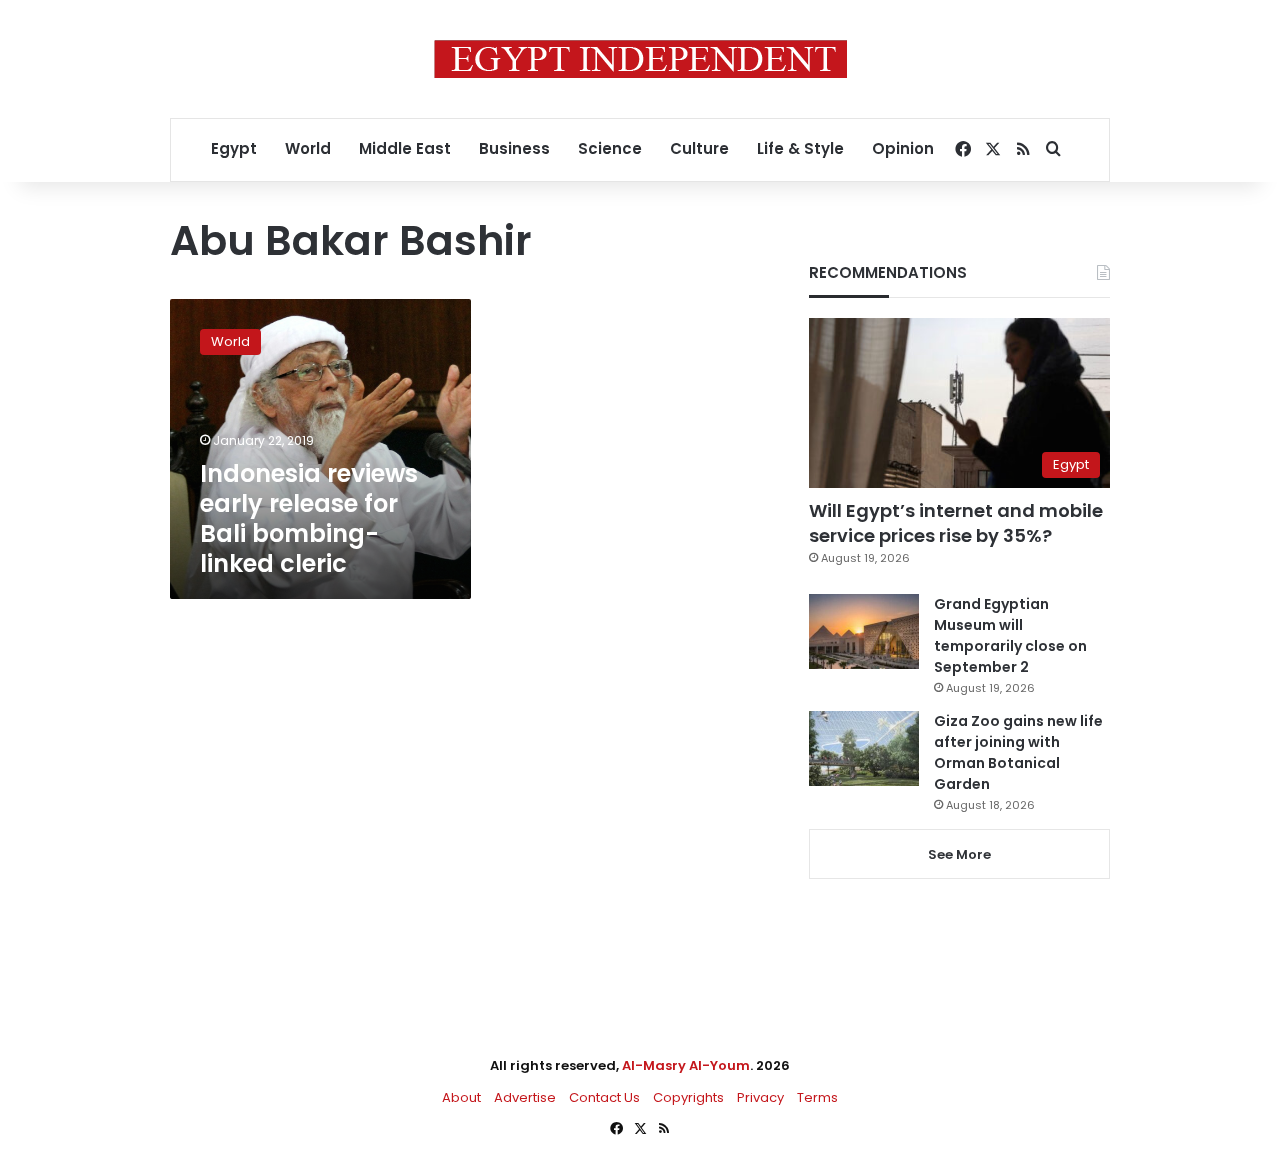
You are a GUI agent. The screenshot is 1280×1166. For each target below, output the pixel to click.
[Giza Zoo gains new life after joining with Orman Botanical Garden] (864, 748)
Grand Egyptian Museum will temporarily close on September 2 (1010, 635)
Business (514, 148)
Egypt (234, 148)
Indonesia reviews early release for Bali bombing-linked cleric (309, 518)
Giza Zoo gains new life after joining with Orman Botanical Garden (1018, 752)
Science (610, 148)
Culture (699, 148)
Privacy (760, 1097)
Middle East (405, 148)
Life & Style (800, 148)
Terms (817, 1097)
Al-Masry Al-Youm (686, 1065)
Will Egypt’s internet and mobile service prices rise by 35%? (956, 523)
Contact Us (604, 1097)
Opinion (903, 148)
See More (959, 854)
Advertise (525, 1097)
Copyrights (688, 1097)
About (461, 1097)
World (308, 148)
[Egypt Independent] (640, 59)
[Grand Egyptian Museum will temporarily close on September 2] (864, 631)
